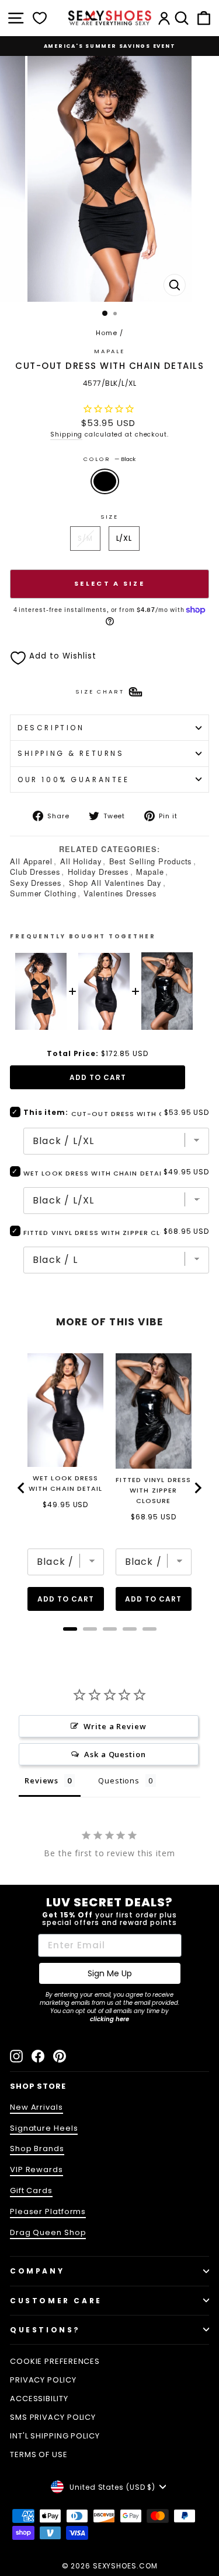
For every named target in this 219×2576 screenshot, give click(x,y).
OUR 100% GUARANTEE (74, 780)
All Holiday (81, 861)
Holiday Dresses (98, 872)
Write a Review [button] (115, 1726)
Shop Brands (37, 2149)
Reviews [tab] (41, 1780)
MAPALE (109, 351)
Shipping (66, 434)
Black (105, 481)
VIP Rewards (36, 2169)
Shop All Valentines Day (115, 883)
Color (109, 459)
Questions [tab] (119, 1780)
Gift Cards (31, 2190)
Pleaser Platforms (48, 2211)
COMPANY (37, 2271)
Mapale (150, 872)
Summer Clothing (43, 893)
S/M (85, 538)
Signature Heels (44, 2128)
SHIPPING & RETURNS (71, 753)
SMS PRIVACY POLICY (53, 2417)
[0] (40, 18)
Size (109, 517)
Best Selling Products (151, 861)
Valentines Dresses (120, 893)
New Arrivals (36, 2107)
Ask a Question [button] (115, 1754)
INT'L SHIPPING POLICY (55, 2436)
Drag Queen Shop (48, 2232)
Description (51, 728)
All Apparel (31, 861)
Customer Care (56, 2301)
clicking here (109, 2019)
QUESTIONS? (45, 2330)
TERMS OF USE (39, 2454)
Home (107, 333)
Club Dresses (35, 872)
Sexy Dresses (36, 883)
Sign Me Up (110, 1973)
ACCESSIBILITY (39, 2399)
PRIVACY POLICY (43, 2380)
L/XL (124, 538)
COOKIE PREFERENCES (55, 2361)
